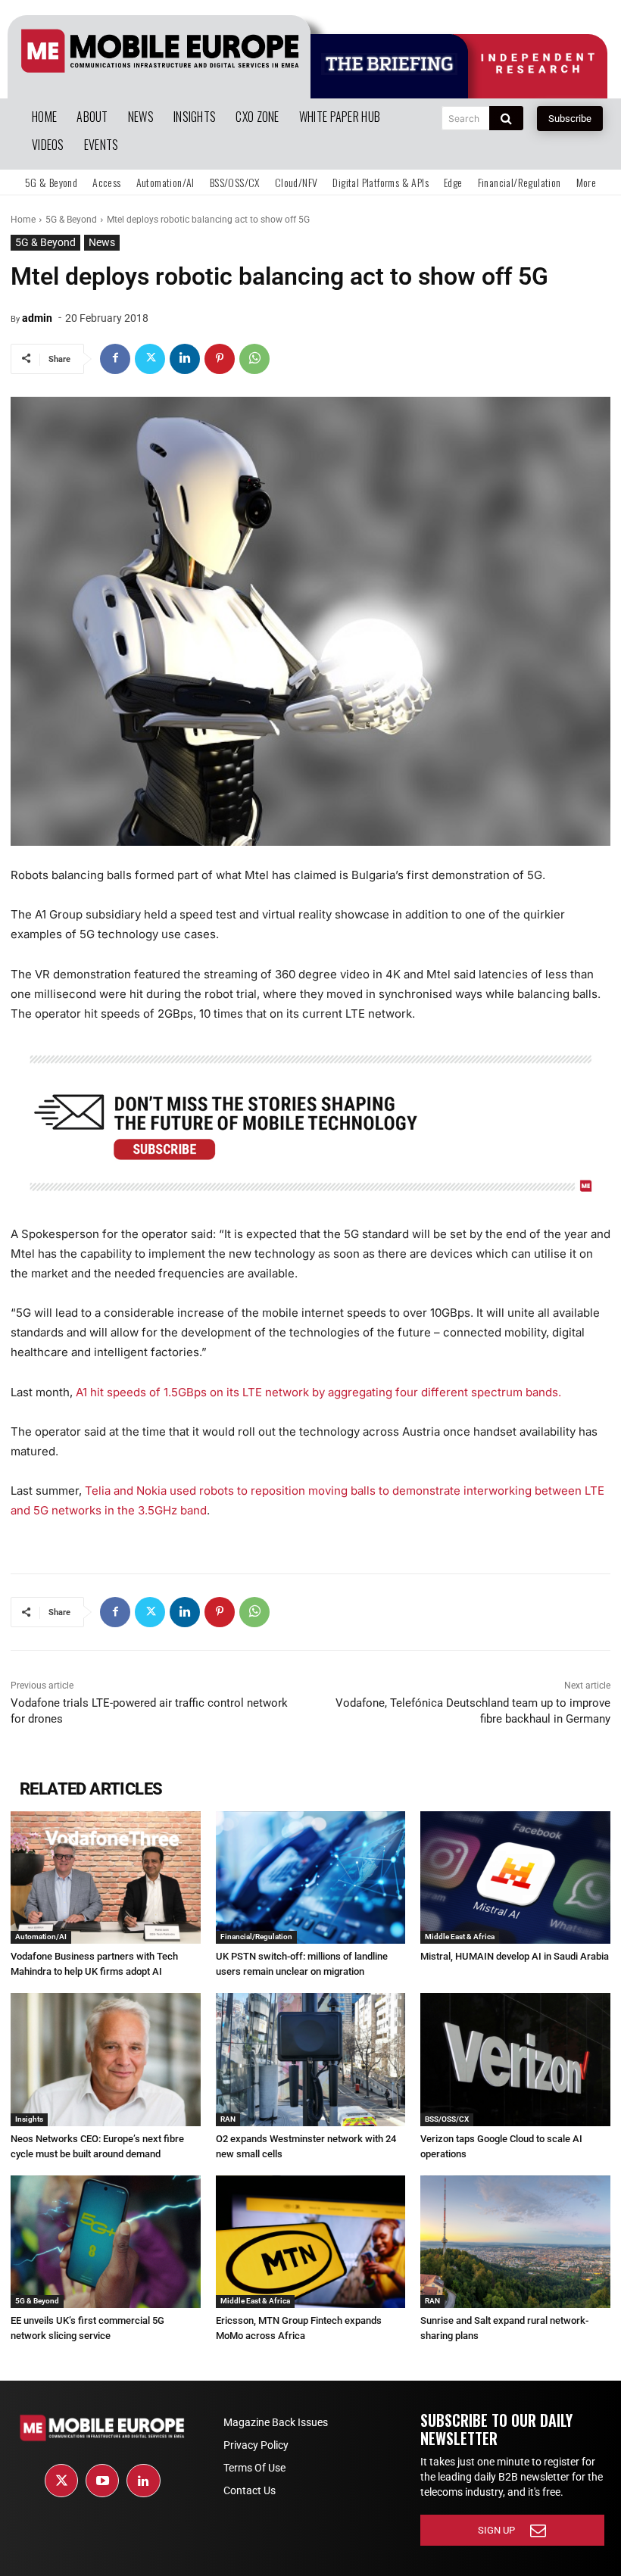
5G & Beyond (71, 220)
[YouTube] (102, 2481)
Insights (29, 2119)
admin (37, 318)
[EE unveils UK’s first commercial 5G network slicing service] (106, 2242)
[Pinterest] (220, 359)
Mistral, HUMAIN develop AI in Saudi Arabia (515, 1956)
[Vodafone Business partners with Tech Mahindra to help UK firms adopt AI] (106, 1877)
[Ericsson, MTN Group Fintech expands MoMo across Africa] (311, 2242)
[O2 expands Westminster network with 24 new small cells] (311, 2059)
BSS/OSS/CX (447, 2119)
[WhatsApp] (254, 359)
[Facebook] (115, 359)
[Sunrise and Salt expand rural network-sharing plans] (515, 2242)
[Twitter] (150, 359)
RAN (228, 2119)
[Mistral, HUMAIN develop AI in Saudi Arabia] (515, 1877)
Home (23, 220)
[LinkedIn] (143, 2481)
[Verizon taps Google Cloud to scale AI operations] (515, 2059)
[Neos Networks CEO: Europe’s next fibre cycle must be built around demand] (106, 2059)
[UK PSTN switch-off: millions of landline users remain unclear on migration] (311, 1877)
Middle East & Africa (460, 1937)
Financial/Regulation (256, 1937)
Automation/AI (41, 1937)
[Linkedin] (185, 359)
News (102, 242)
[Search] (506, 118)
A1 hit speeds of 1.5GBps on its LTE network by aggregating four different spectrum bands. (318, 1392)
